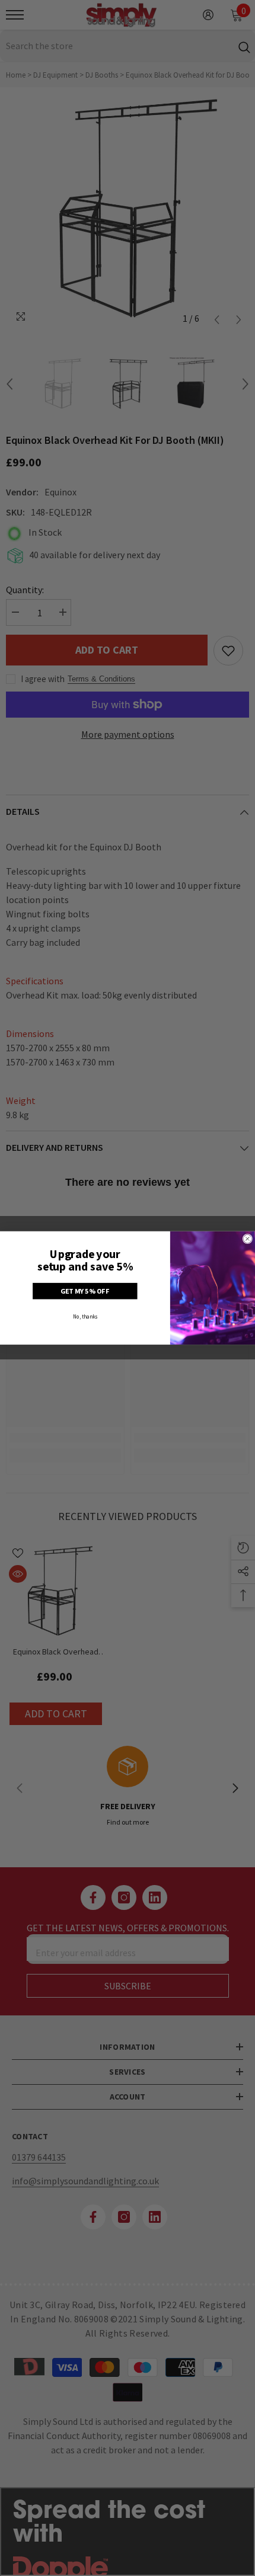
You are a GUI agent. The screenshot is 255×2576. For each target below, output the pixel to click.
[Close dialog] (247, 1239)
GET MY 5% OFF (85, 1291)
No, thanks (85, 1316)
